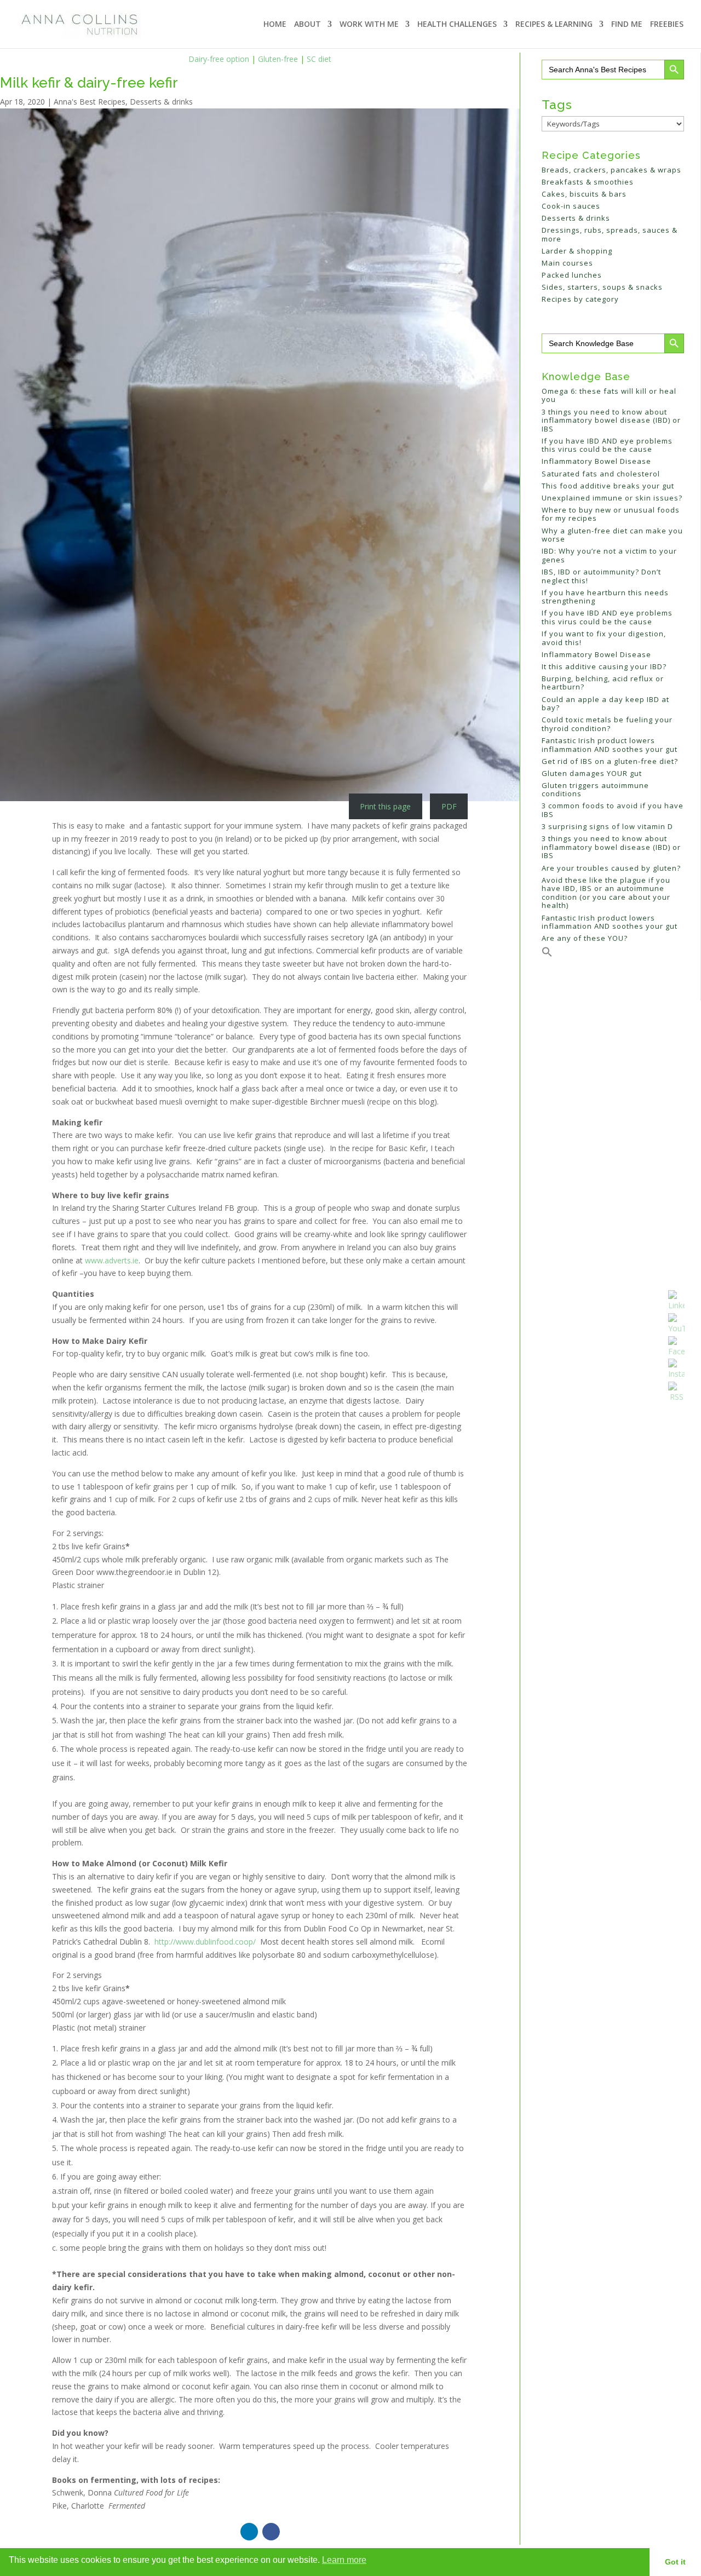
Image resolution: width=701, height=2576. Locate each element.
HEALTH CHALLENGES (457, 25)
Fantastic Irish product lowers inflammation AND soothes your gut (610, 745)
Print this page (385, 806)
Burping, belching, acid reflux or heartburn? (603, 683)
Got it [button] (675, 2562)
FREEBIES (667, 25)
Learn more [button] (344, 2560)
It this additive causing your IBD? (604, 666)
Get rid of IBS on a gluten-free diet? (610, 761)
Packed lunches (572, 275)
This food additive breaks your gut (608, 486)
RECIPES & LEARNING (554, 25)
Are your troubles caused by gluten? (611, 868)
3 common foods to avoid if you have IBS (613, 810)
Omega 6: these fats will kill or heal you (609, 395)
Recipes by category (580, 299)
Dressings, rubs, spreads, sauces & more (610, 234)
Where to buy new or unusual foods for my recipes (611, 514)
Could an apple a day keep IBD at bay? (605, 704)
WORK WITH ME (369, 25)
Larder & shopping (577, 251)
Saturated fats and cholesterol (601, 474)
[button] (547, 955)
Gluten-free (278, 59)
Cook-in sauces (571, 206)
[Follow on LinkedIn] (249, 2532)
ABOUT (308, 25)
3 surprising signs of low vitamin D (607, 826)
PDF (449, 806)
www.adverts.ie (112, 1260)
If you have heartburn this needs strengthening (605, 597)
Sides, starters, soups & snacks (602, 287)
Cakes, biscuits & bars (584, 194)
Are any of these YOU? (585, 938)
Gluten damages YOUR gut (592, 773)
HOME (275, 25)
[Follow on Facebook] (271, 2532)
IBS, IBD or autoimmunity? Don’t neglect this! (601, 576)
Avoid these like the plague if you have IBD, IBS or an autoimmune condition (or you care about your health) (606, 893)
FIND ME (627, 25)
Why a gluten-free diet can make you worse (612, 535)
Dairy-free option (219, 59)
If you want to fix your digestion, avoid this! (604, 638)
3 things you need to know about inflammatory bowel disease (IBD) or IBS (611, 420)
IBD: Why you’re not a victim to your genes (609, 555)
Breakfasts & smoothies (588, 182)
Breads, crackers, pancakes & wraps (611, 170)
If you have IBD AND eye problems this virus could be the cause (607, 445)
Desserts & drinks (161, 102)
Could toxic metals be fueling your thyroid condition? (607, 724)
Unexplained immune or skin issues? (612, 498)
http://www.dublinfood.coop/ (205, 1942)
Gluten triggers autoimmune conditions (595, 790)
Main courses (567, 263)
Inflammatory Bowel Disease (596, 461)
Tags (557, 104)
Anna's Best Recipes (90, 102)
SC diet (319, 59)
